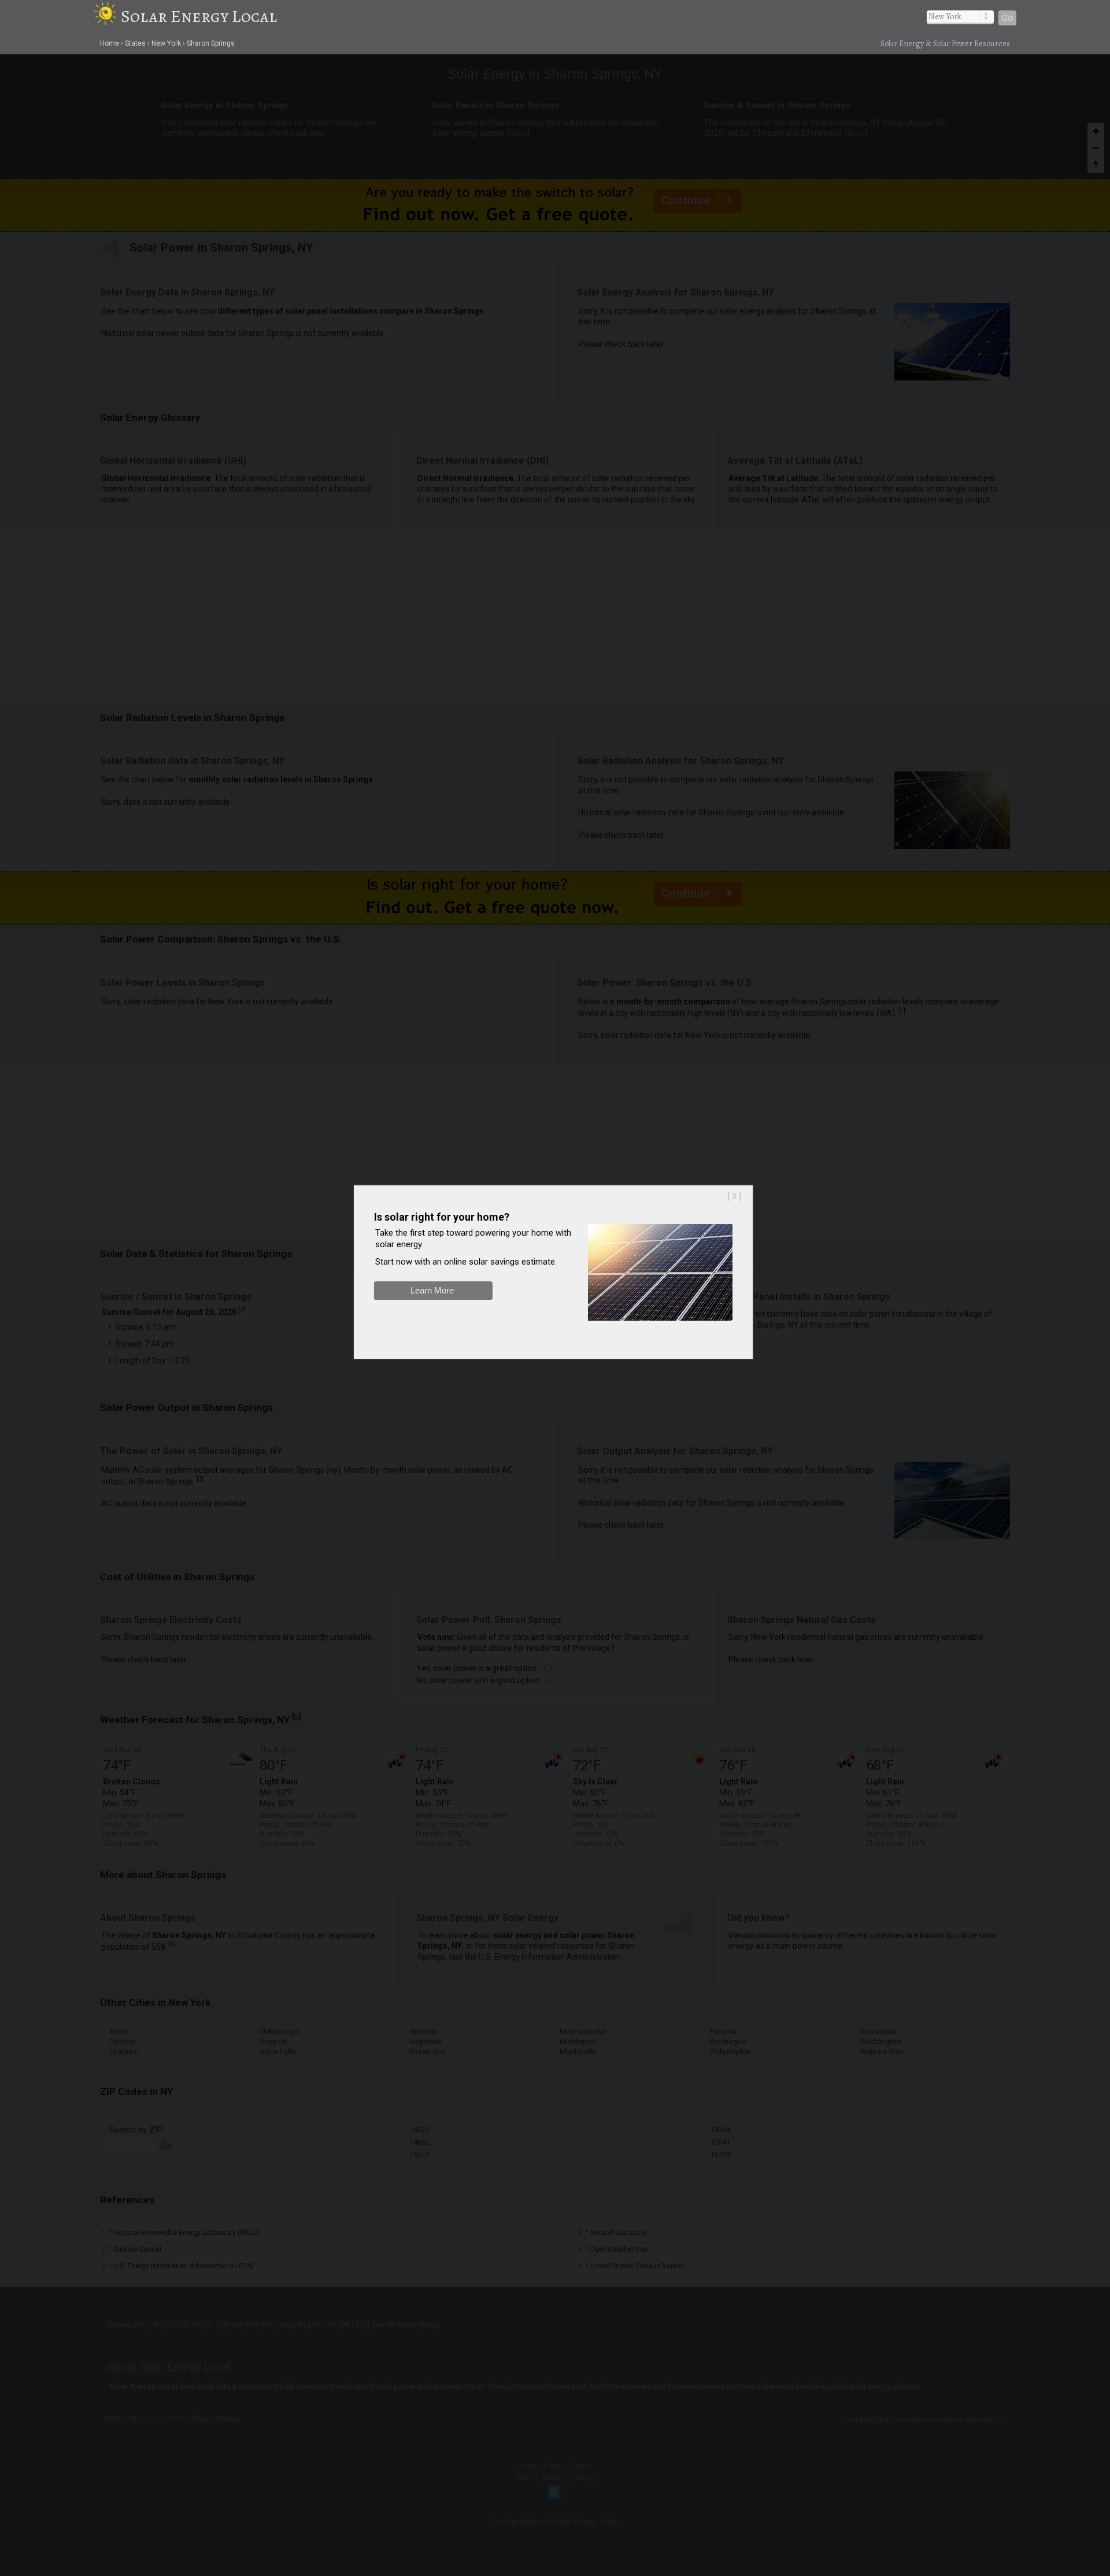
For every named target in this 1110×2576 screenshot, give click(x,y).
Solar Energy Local (199, 16)
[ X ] (735, 1196)
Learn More (432, 1290)
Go (1007, 18)
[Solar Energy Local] (107, 16)
